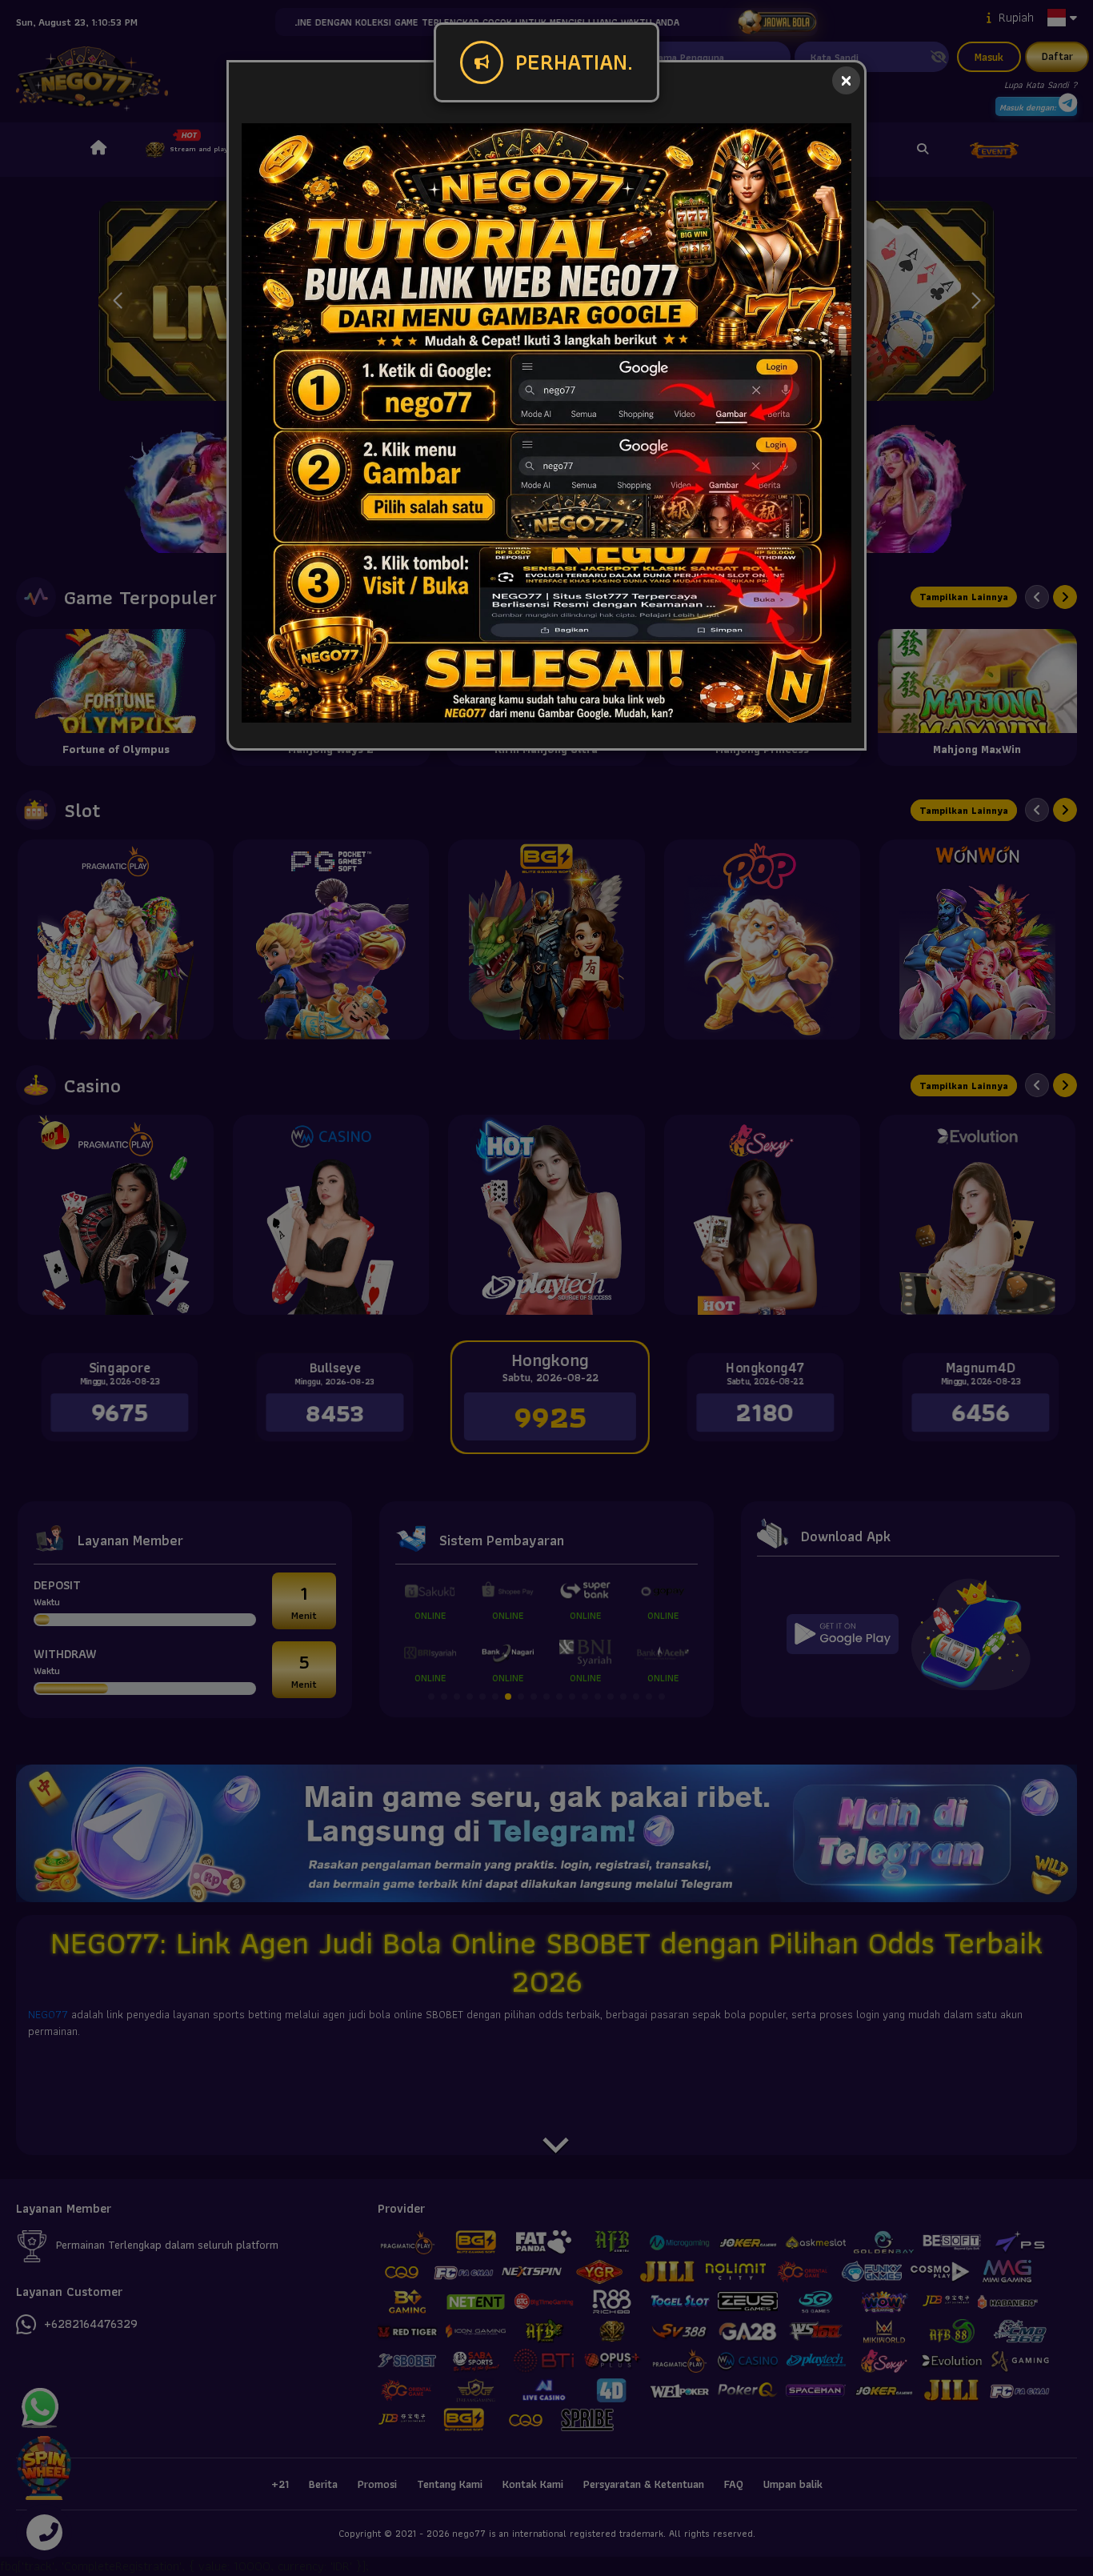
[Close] (846, 80)
